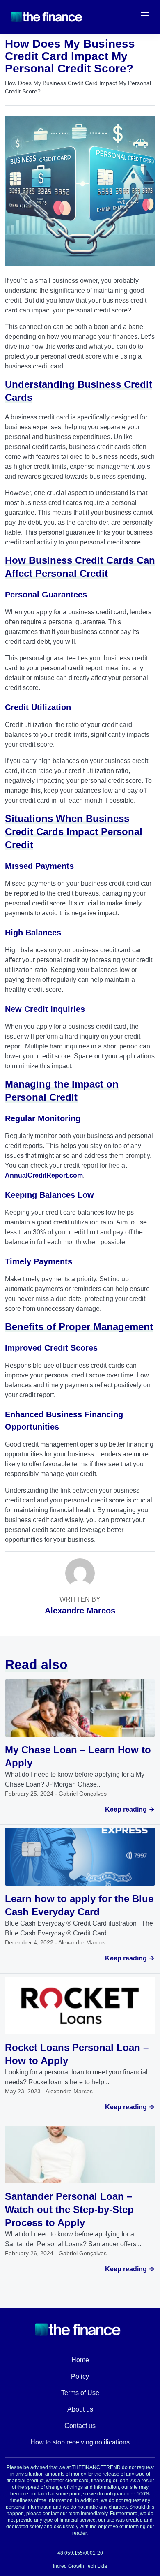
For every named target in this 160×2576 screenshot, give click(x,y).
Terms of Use (80, 2393)
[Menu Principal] (145, 17)
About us (80, 2409)
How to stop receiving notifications (80, 2442)
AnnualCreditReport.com (44, 1175)
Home (80, 2360)
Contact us (80, 2426)
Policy (80, 2376)
